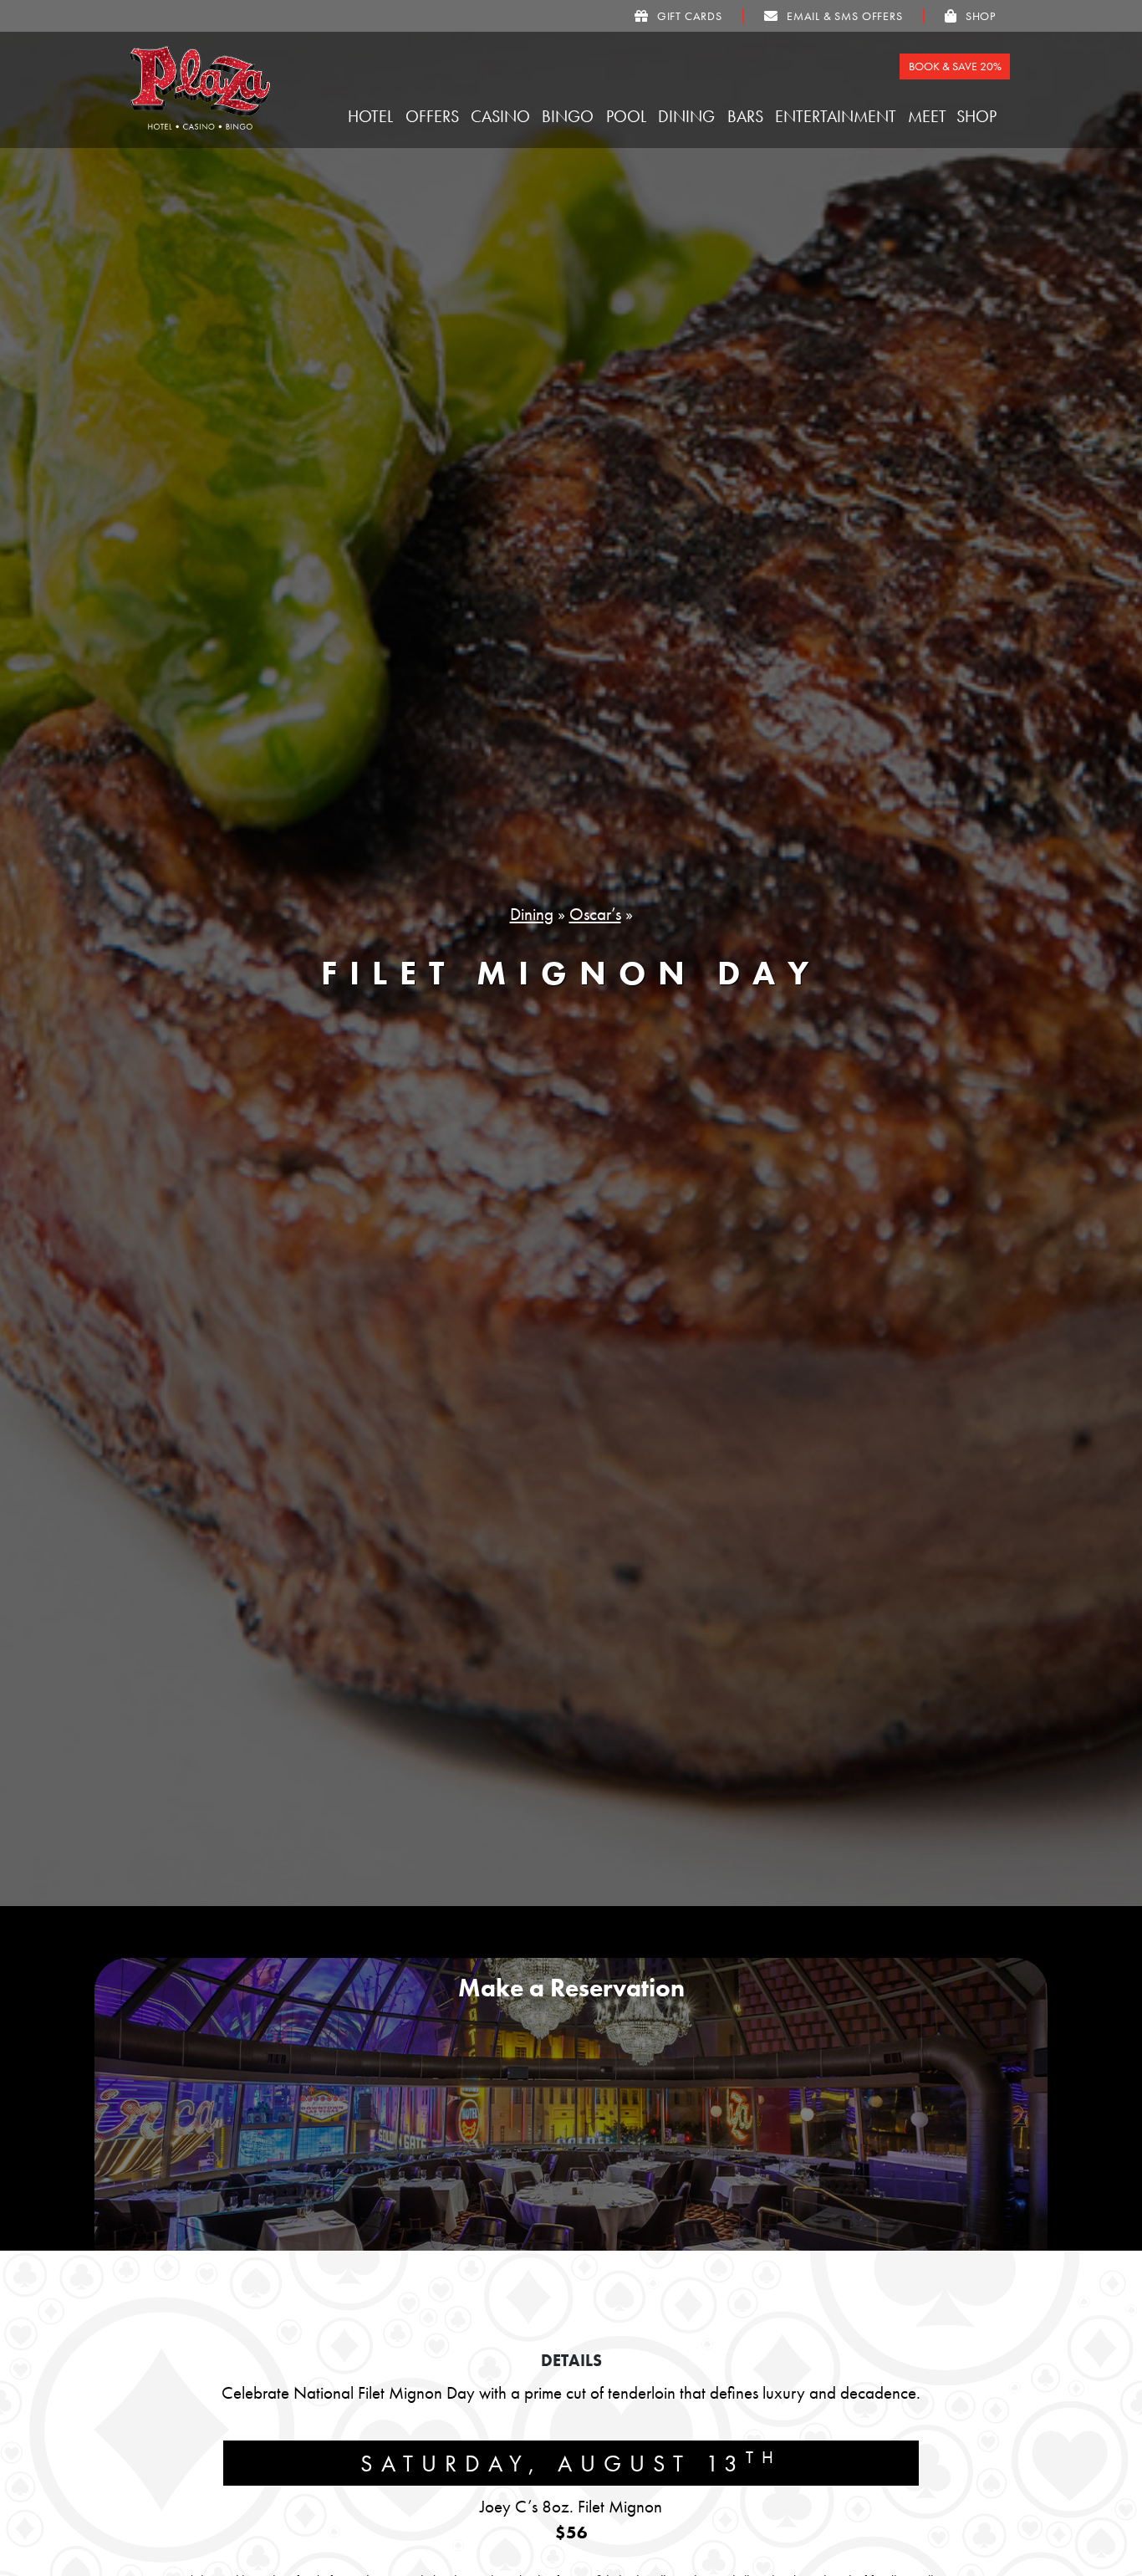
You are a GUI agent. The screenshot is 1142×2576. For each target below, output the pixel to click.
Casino (502, 116)
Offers (434, 116)
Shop (979, 116)
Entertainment (838, 116)
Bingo (570, 116)
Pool (628, 116)
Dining (688, 116)
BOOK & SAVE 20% (955, 66)
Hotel (372, 116)
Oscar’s (595, 914)
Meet (929, 116)
